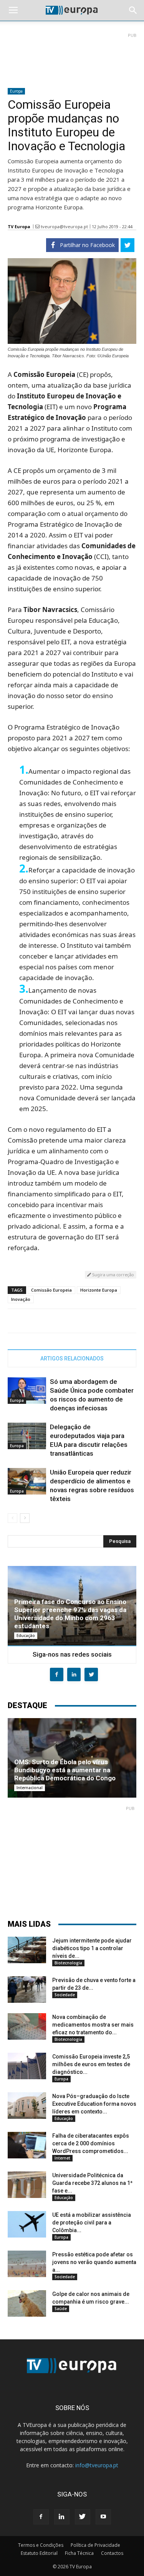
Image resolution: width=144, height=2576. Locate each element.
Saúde (61, 2309)
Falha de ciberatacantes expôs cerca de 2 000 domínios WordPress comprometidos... (91, 2143)
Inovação (21, 1299)
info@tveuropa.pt (97, 2465)
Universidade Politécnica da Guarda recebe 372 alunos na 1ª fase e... (92, 2183)
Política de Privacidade (95, 2545)
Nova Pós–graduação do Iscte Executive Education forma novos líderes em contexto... (94, 2104)
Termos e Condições (41, 2545)
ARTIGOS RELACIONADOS (72, 1358)
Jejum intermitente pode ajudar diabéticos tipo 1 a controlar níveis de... (92, 1948)
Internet (62, 2158)
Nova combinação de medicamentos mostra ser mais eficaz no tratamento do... (93, 2025)
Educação (26, 1636)
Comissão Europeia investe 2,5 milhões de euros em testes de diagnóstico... (91, 2064)
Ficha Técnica (79, 2553)
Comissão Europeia (51, 1290)
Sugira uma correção (113, 1275)
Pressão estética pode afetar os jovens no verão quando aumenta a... (94, 2262)
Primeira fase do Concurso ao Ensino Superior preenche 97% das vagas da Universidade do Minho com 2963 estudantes (70, 1614)
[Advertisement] (72, 57)
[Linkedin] (62, 2517)
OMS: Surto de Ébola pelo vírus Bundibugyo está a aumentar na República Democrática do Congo (65, 1770)
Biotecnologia (68, 1963)
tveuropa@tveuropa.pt (64, 226)
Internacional (30, 1788)
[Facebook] (41, 2517)
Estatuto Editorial (39, 2553)
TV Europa (19, 226)
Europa (16, 91)
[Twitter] (83, 2517)
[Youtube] (103, 2517)
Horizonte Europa (99, 1290)
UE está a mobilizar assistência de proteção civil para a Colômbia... (92, 2223)
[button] (133, 10)
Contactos (112, 2553)
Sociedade (65, 1995)
